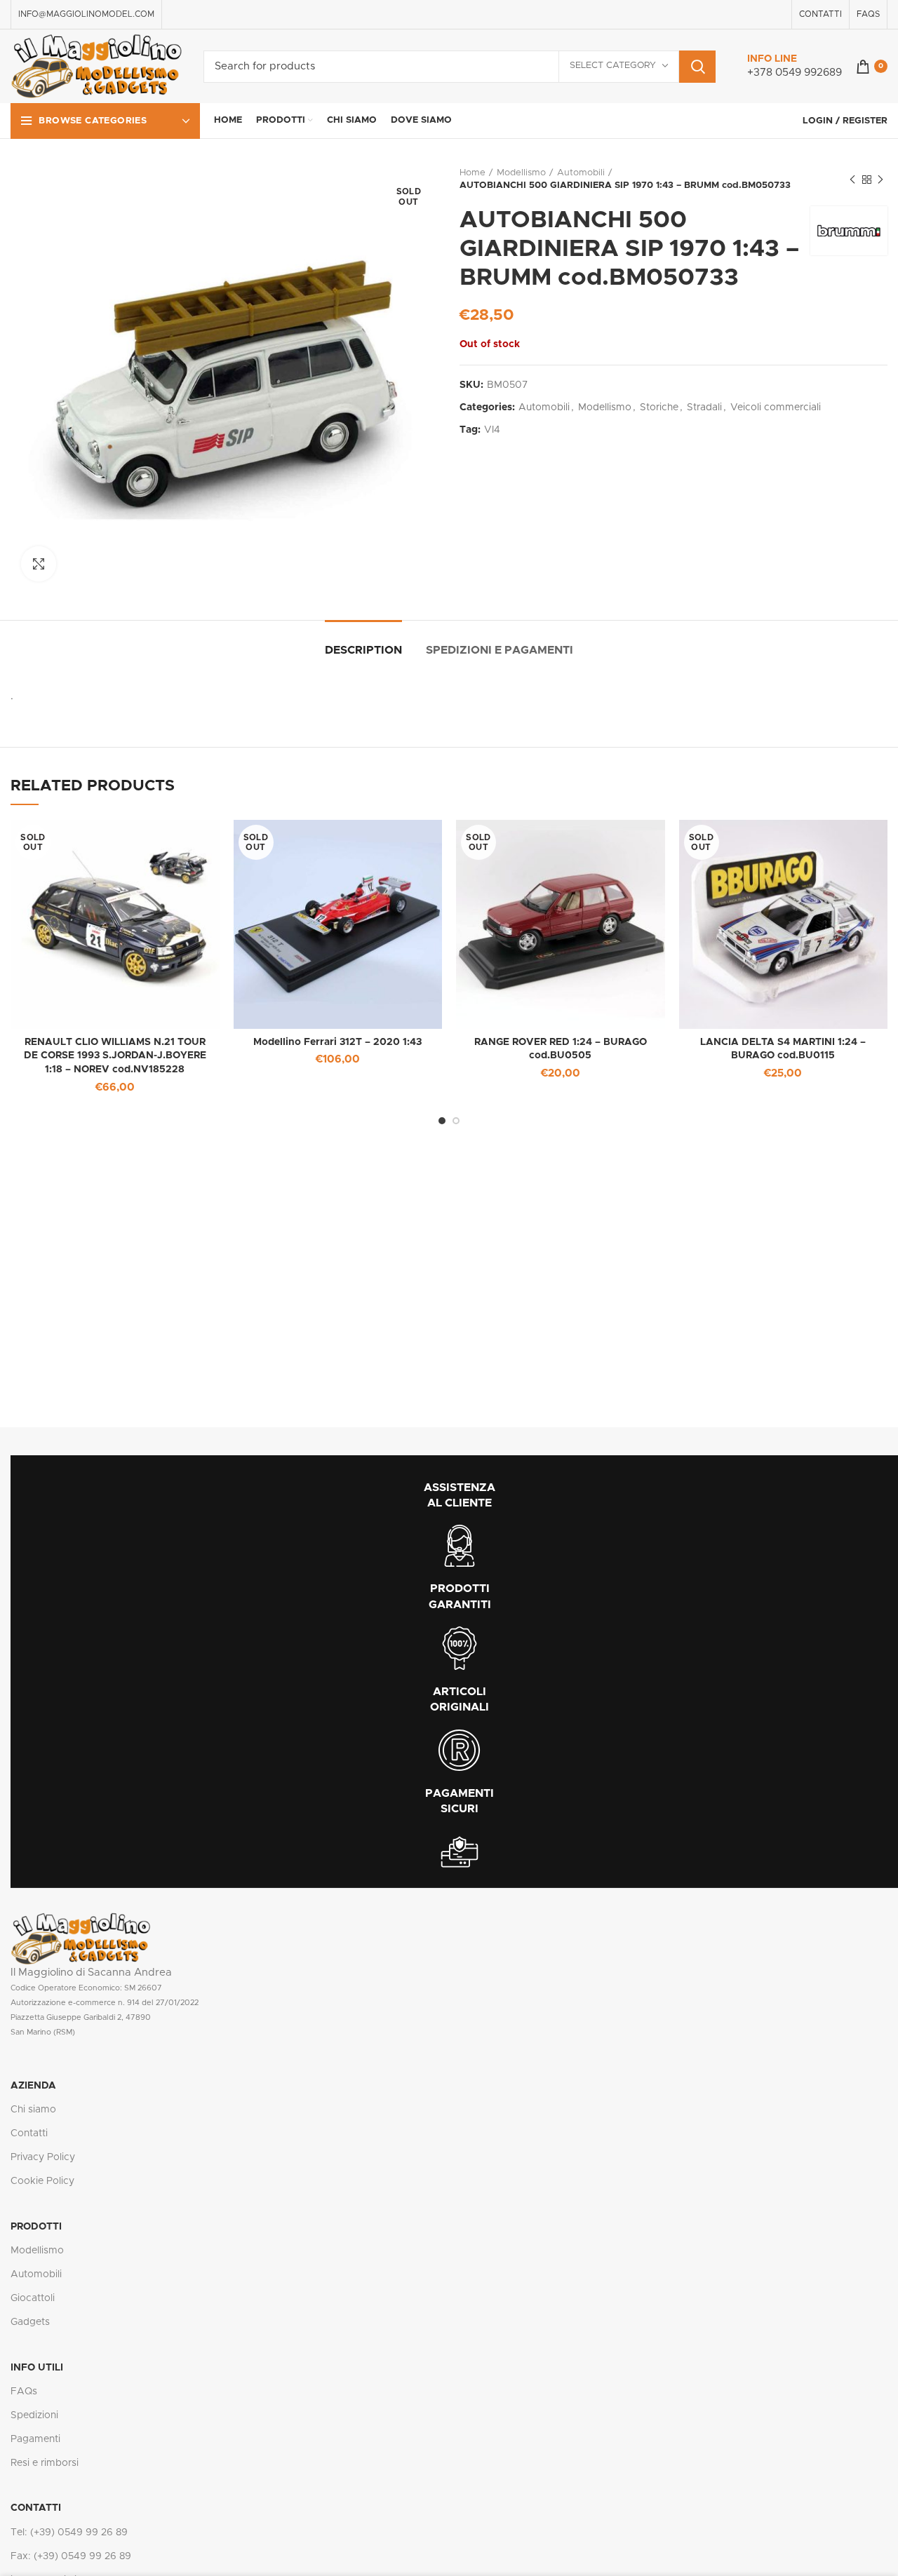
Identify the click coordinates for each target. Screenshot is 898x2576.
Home (473, 173)
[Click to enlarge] (39, 564)
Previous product (852, 180)
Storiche (659, 407)
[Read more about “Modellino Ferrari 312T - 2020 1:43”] (431, 843)
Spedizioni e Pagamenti (500, 650)
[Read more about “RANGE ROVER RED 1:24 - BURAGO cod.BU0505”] (655, 843)
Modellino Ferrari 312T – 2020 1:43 (337, 1042)
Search (697, 67)
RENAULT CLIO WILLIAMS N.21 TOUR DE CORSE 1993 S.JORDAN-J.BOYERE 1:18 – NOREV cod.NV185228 (115, 1056)
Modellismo (521, 173)
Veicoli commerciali (776, 407)
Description (363, 650)
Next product (880, 180)
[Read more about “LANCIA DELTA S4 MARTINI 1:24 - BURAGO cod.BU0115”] (877, 843)
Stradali (704, 407)
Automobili (581, 173)
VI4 (492, 430)
